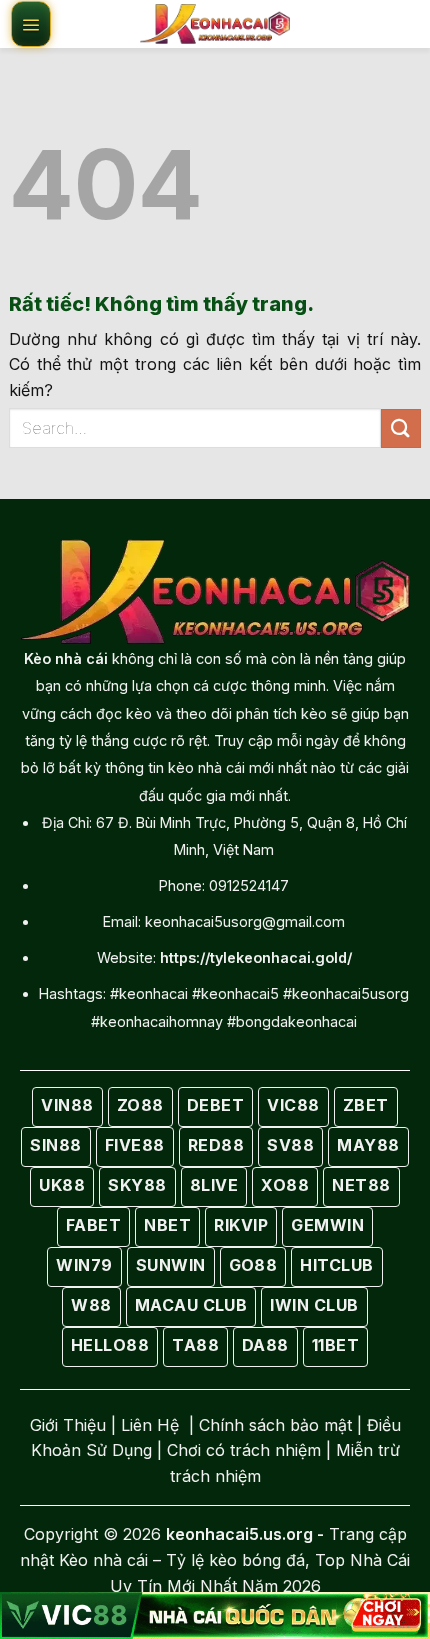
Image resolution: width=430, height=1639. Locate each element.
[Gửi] (401, 428)
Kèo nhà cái (66, 658)
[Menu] (31, 24)
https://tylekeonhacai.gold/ (256, 957)
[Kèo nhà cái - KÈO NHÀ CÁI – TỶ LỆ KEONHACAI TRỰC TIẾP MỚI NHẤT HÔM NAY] (215, 24)
